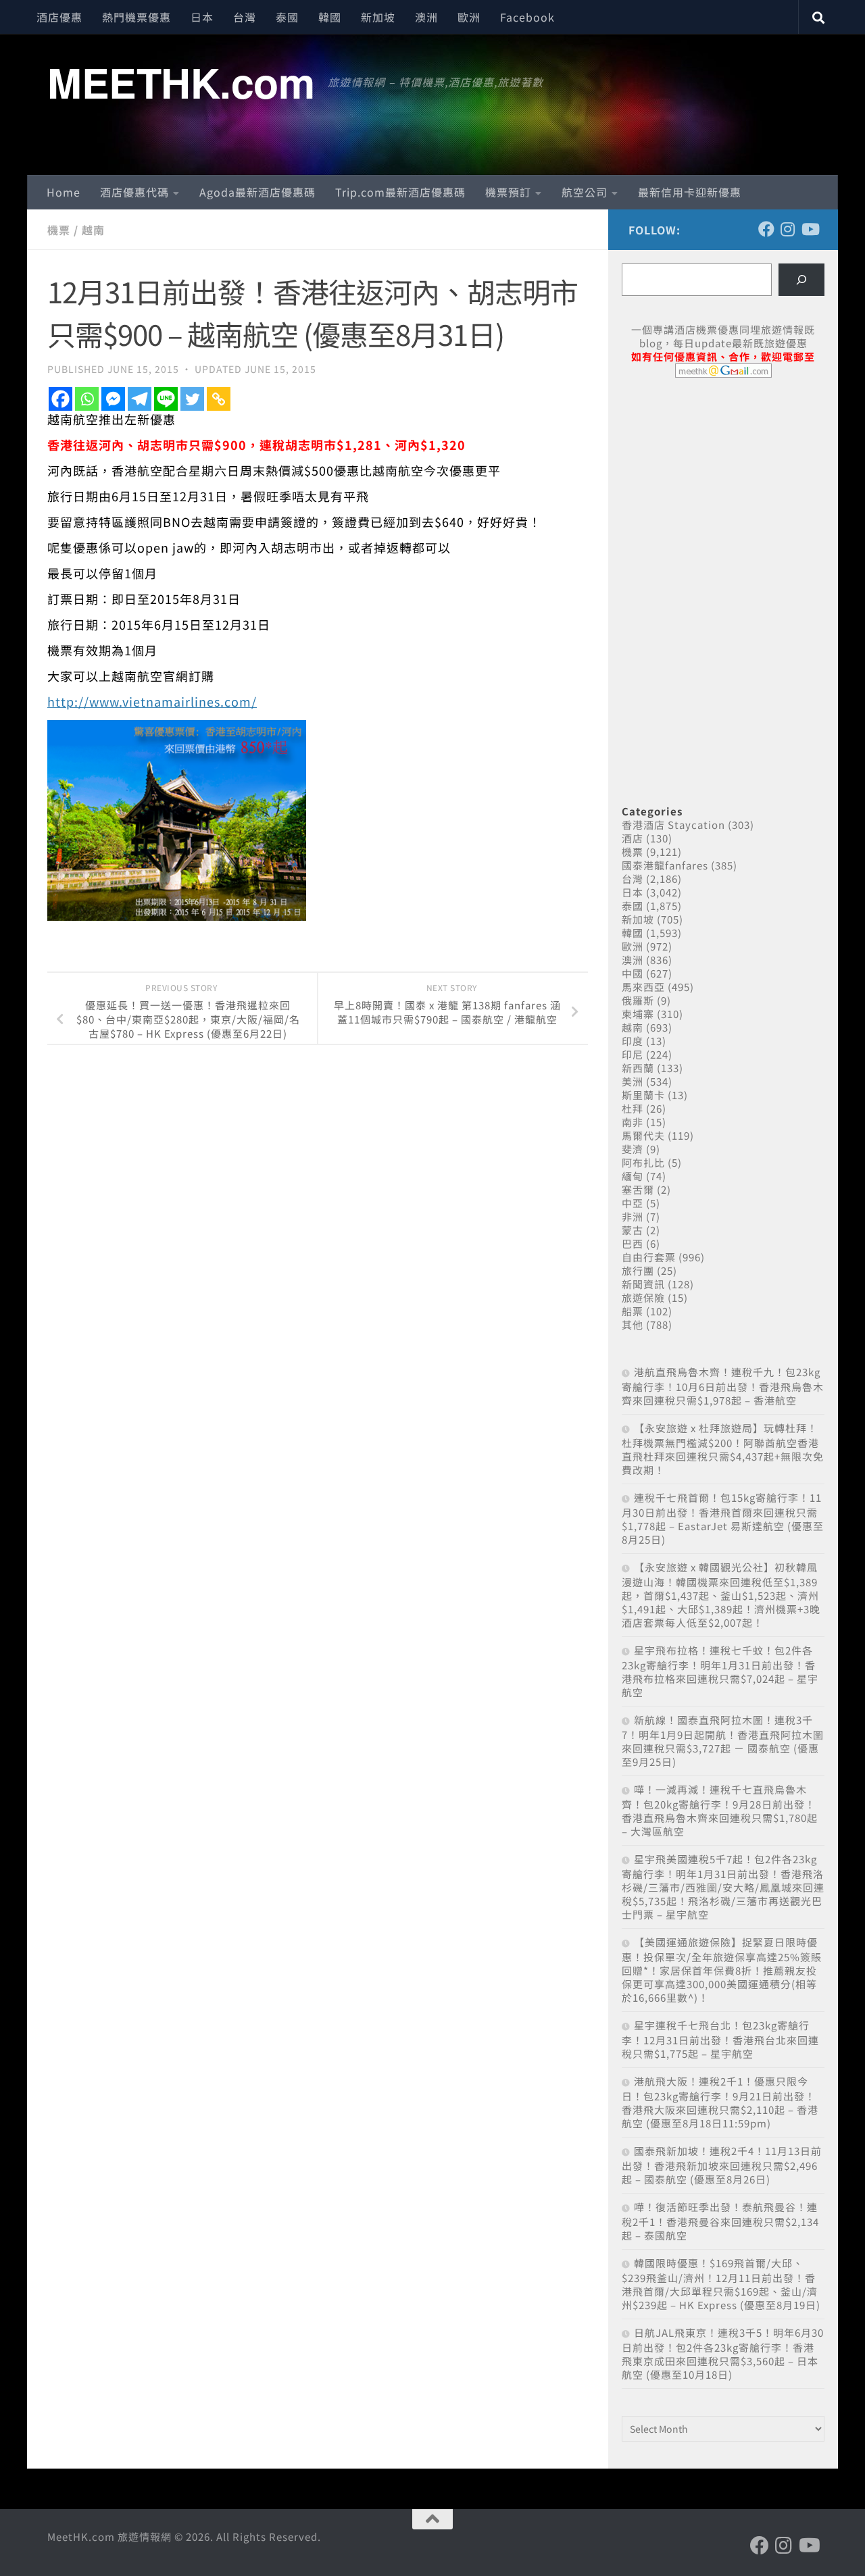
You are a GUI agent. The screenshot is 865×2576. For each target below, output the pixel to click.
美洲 (633, 1081)
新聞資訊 (643, 1284)
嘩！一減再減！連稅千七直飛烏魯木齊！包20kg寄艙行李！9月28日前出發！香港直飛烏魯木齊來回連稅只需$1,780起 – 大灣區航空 (720, 1810)
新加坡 (378, 17)
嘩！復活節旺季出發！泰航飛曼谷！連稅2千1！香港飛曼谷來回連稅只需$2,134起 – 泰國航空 (720, 2221)
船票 (633, 1311)
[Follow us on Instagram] (788, 229)
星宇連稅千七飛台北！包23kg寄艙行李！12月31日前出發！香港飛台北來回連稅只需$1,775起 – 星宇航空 (720, 2039)
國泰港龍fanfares (665, 865)
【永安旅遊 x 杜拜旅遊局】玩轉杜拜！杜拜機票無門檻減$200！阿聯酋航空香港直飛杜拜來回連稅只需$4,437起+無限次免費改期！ (723, 1449)
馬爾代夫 (643, 1135)
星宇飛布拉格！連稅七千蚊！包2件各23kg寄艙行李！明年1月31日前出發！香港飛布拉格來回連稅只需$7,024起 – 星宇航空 (720, 1671)
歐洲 (469, 17)
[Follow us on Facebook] (766, 229)
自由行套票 (649, 1257)
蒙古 (633, 1230)
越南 (93, 230)
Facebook (527, 17)
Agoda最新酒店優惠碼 (257, 192)
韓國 (330, 17)
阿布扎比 (643, 1162)
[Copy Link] (219, 399)
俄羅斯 (638, 1000)
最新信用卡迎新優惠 (690, 192)
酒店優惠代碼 (134, 192)
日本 (202, 17)
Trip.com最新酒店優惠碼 (400, 192)
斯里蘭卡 (643, 1095)
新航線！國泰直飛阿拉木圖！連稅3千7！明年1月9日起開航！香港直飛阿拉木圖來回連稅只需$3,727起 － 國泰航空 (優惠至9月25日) (723, 1741)
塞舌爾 (638, 1189)
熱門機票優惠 (137, 17)
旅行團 (638, 1270)
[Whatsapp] (87, 399)
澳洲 (426, 17)
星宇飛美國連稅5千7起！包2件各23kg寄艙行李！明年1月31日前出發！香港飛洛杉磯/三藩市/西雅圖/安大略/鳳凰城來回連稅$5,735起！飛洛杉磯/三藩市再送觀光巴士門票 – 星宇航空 (723, 1887)
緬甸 (633, 1176)
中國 (633, 973)
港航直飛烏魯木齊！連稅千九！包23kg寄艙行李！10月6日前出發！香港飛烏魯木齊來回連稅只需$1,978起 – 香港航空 (723, 1386)
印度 (633, 1041)
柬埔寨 (638, 1014)
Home (64, 192)
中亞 (633, 1203)
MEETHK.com (181, 82)
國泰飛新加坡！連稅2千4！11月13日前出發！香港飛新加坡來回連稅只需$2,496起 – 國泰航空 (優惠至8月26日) (722, 2165)
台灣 (245, 17)
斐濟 (633, 1149)
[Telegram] (140, 399)
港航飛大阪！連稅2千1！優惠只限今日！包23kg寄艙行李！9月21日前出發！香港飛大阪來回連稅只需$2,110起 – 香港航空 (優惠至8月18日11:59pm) (720, 2102)
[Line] (166, 399)
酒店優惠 (59, 17)
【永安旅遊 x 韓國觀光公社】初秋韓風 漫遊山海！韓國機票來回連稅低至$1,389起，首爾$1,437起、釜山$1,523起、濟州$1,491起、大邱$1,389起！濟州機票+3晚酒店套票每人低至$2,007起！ (721, 1595)
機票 (59, 230)
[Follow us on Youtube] (810, 229)
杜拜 (633, 1108)
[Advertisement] (723, 492)
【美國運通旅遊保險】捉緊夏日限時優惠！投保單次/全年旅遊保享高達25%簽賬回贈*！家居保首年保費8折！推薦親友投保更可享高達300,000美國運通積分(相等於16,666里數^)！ (722, 1970)
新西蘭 (638, 1068)
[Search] (801, 280)
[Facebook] (60, 399)
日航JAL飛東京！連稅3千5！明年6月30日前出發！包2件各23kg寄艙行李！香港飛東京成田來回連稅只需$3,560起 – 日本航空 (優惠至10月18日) (723, 2353)
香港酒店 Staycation (673, 825)
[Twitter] (192, 399)
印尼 (633, 1054)
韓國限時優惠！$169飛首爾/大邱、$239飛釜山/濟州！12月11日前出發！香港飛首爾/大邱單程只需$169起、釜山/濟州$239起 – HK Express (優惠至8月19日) (721, 2284)
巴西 (633, 1243)
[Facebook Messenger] (113, 399)
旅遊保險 (643, 1297)
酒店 (633, 838)
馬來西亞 (643, 987)
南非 (633, 1122)
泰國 (287, 17)
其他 (633, 1324)
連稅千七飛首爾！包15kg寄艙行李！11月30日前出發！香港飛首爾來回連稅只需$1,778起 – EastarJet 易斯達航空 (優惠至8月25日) (723, 1518)
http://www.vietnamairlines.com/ (152, 701)
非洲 (633, 1216)
